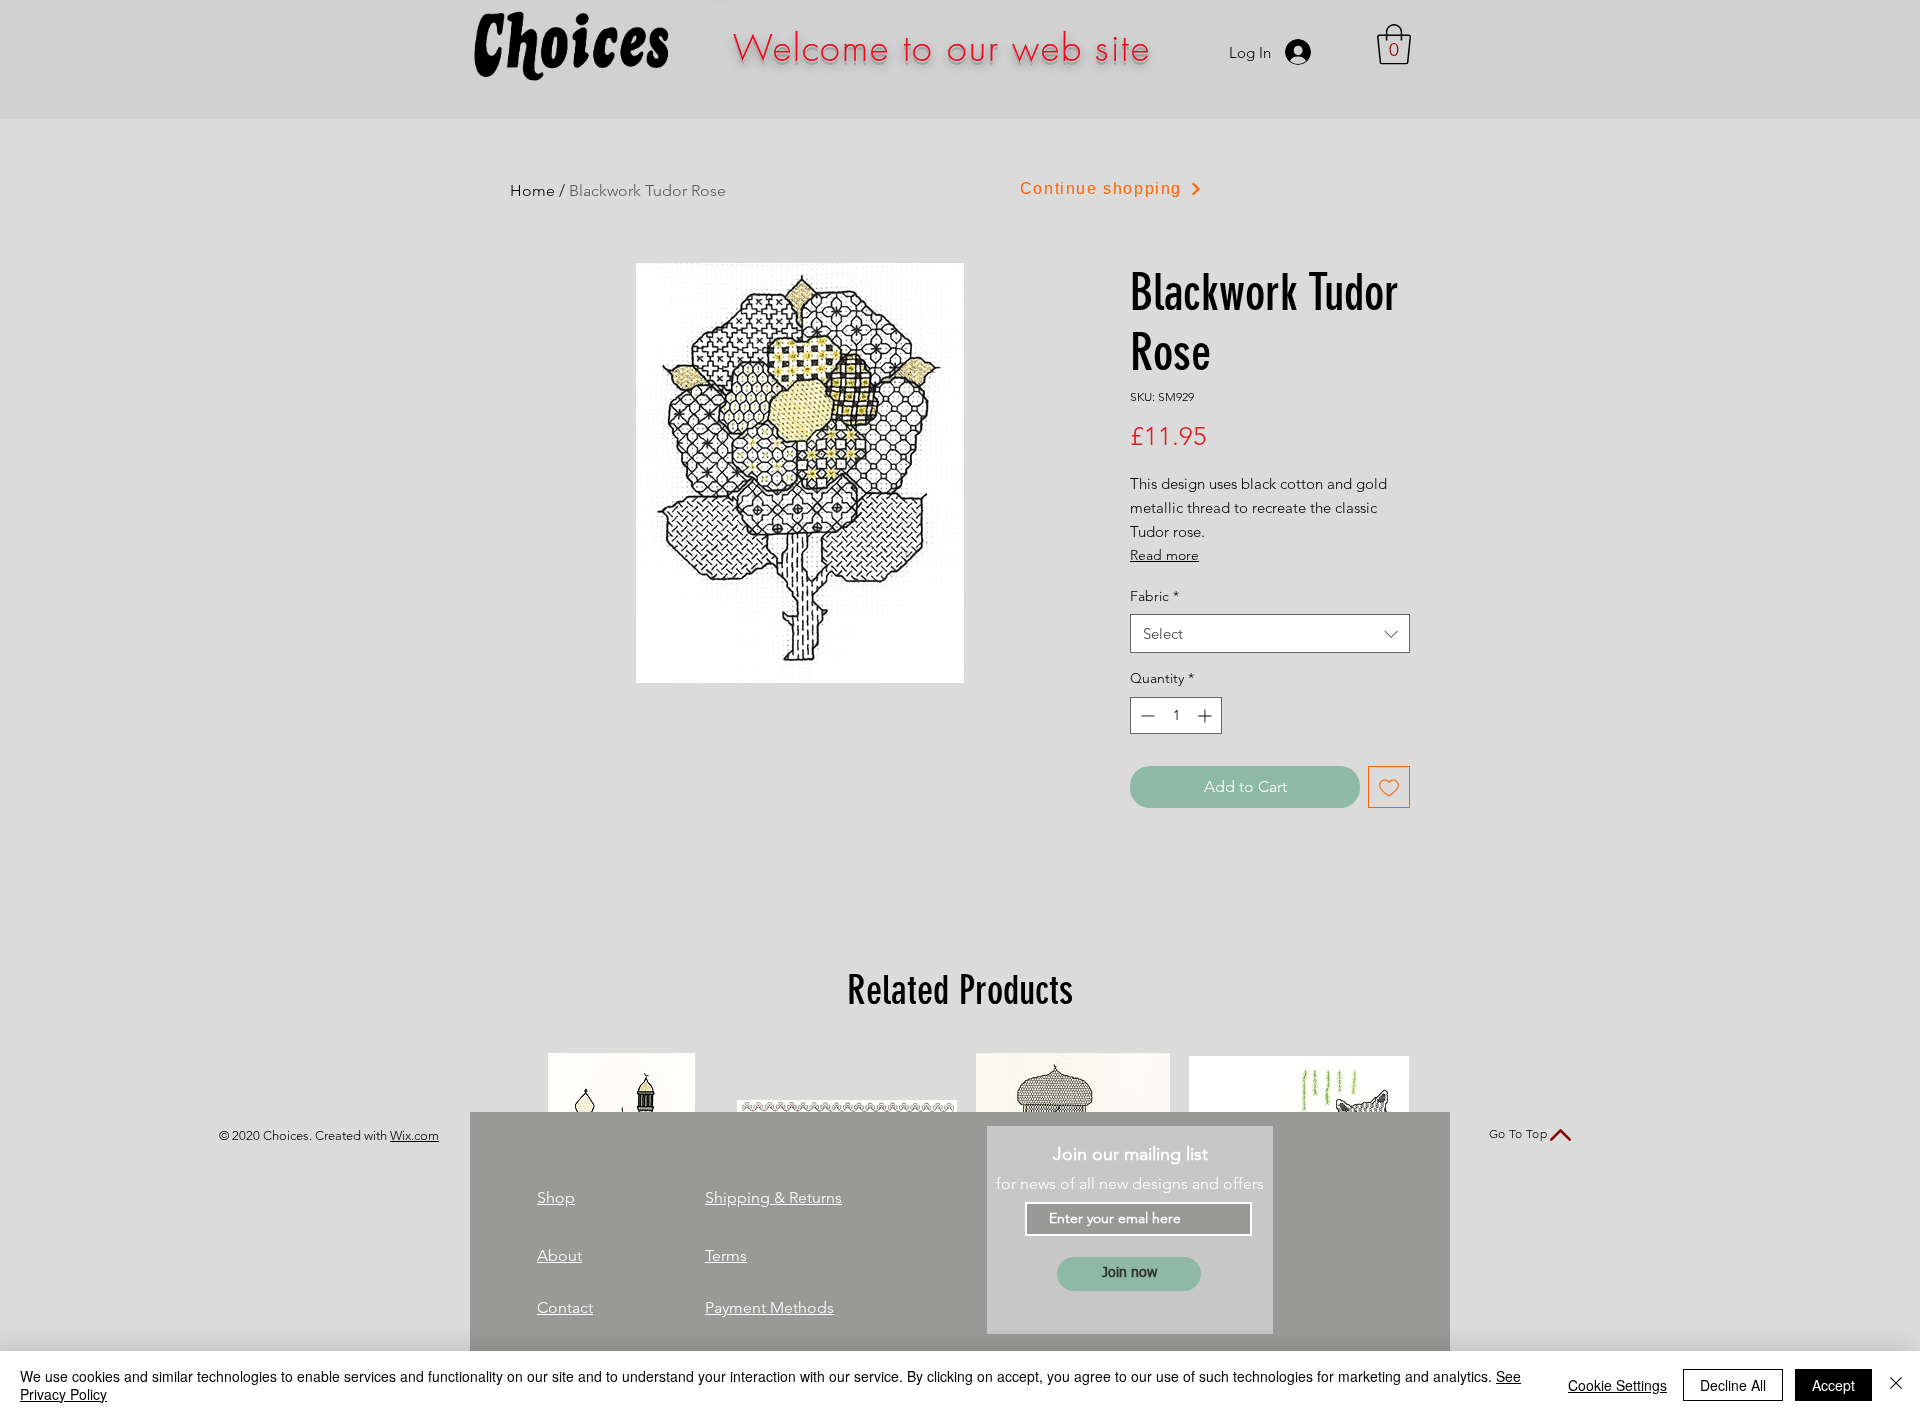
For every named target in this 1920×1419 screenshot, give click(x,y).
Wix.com (414, 1135)
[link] (1394, 44)
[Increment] (1206, 715)
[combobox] (1270, 633)
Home (532, 190)
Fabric (1154, 596)
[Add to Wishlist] (1389, 787)
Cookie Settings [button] (1617, 1385)
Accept (1833, 1385)
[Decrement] (1145, 715)
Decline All (1733, 1385)
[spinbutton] (1176, 715)
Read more (1164, 555)
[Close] (1896, 1385)
